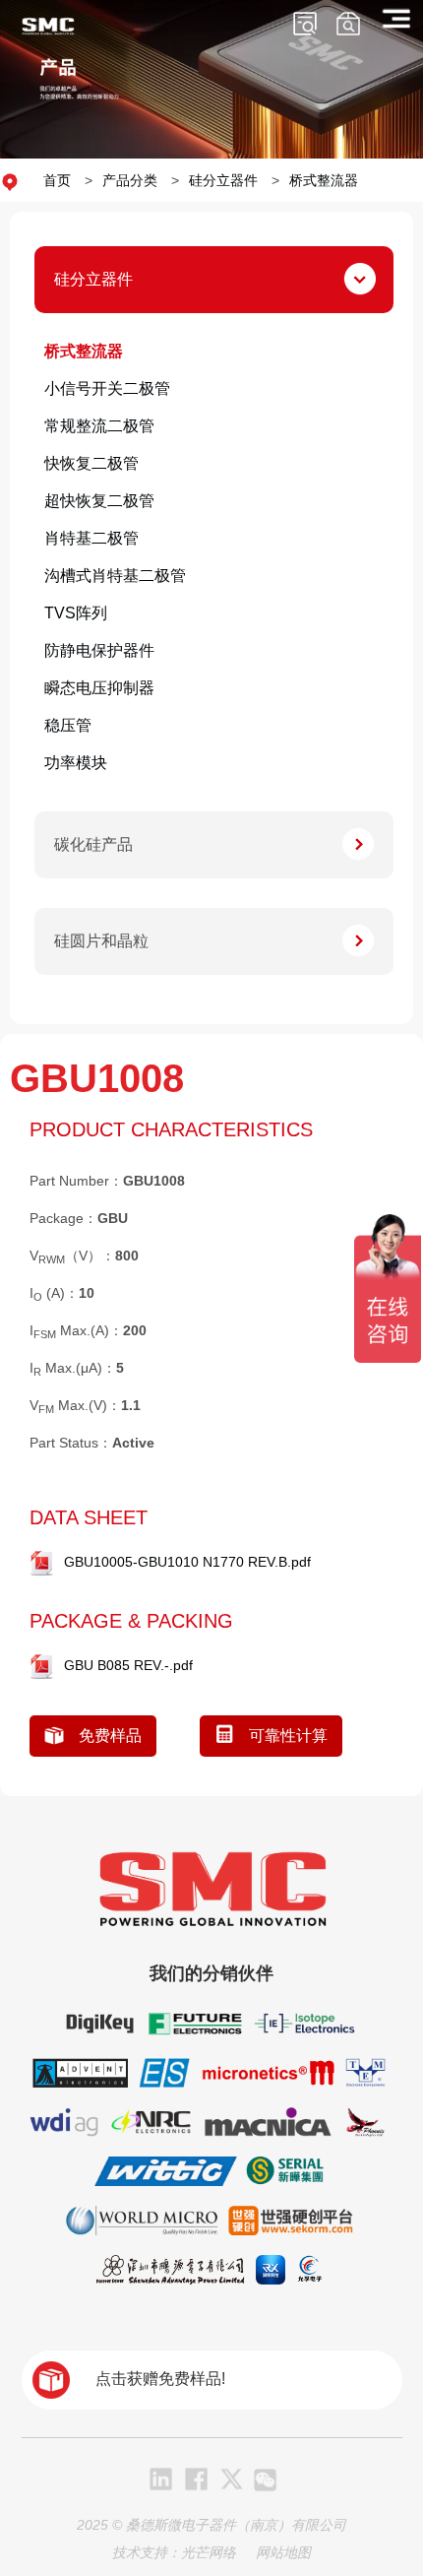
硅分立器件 (223, 180)
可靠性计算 (288, 1736)
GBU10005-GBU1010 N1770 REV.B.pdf (187, 1562)
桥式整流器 (324, 180)
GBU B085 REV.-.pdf (128, 1665)
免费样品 (110, 1736)
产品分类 (130, 180)
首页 (57, 180)
